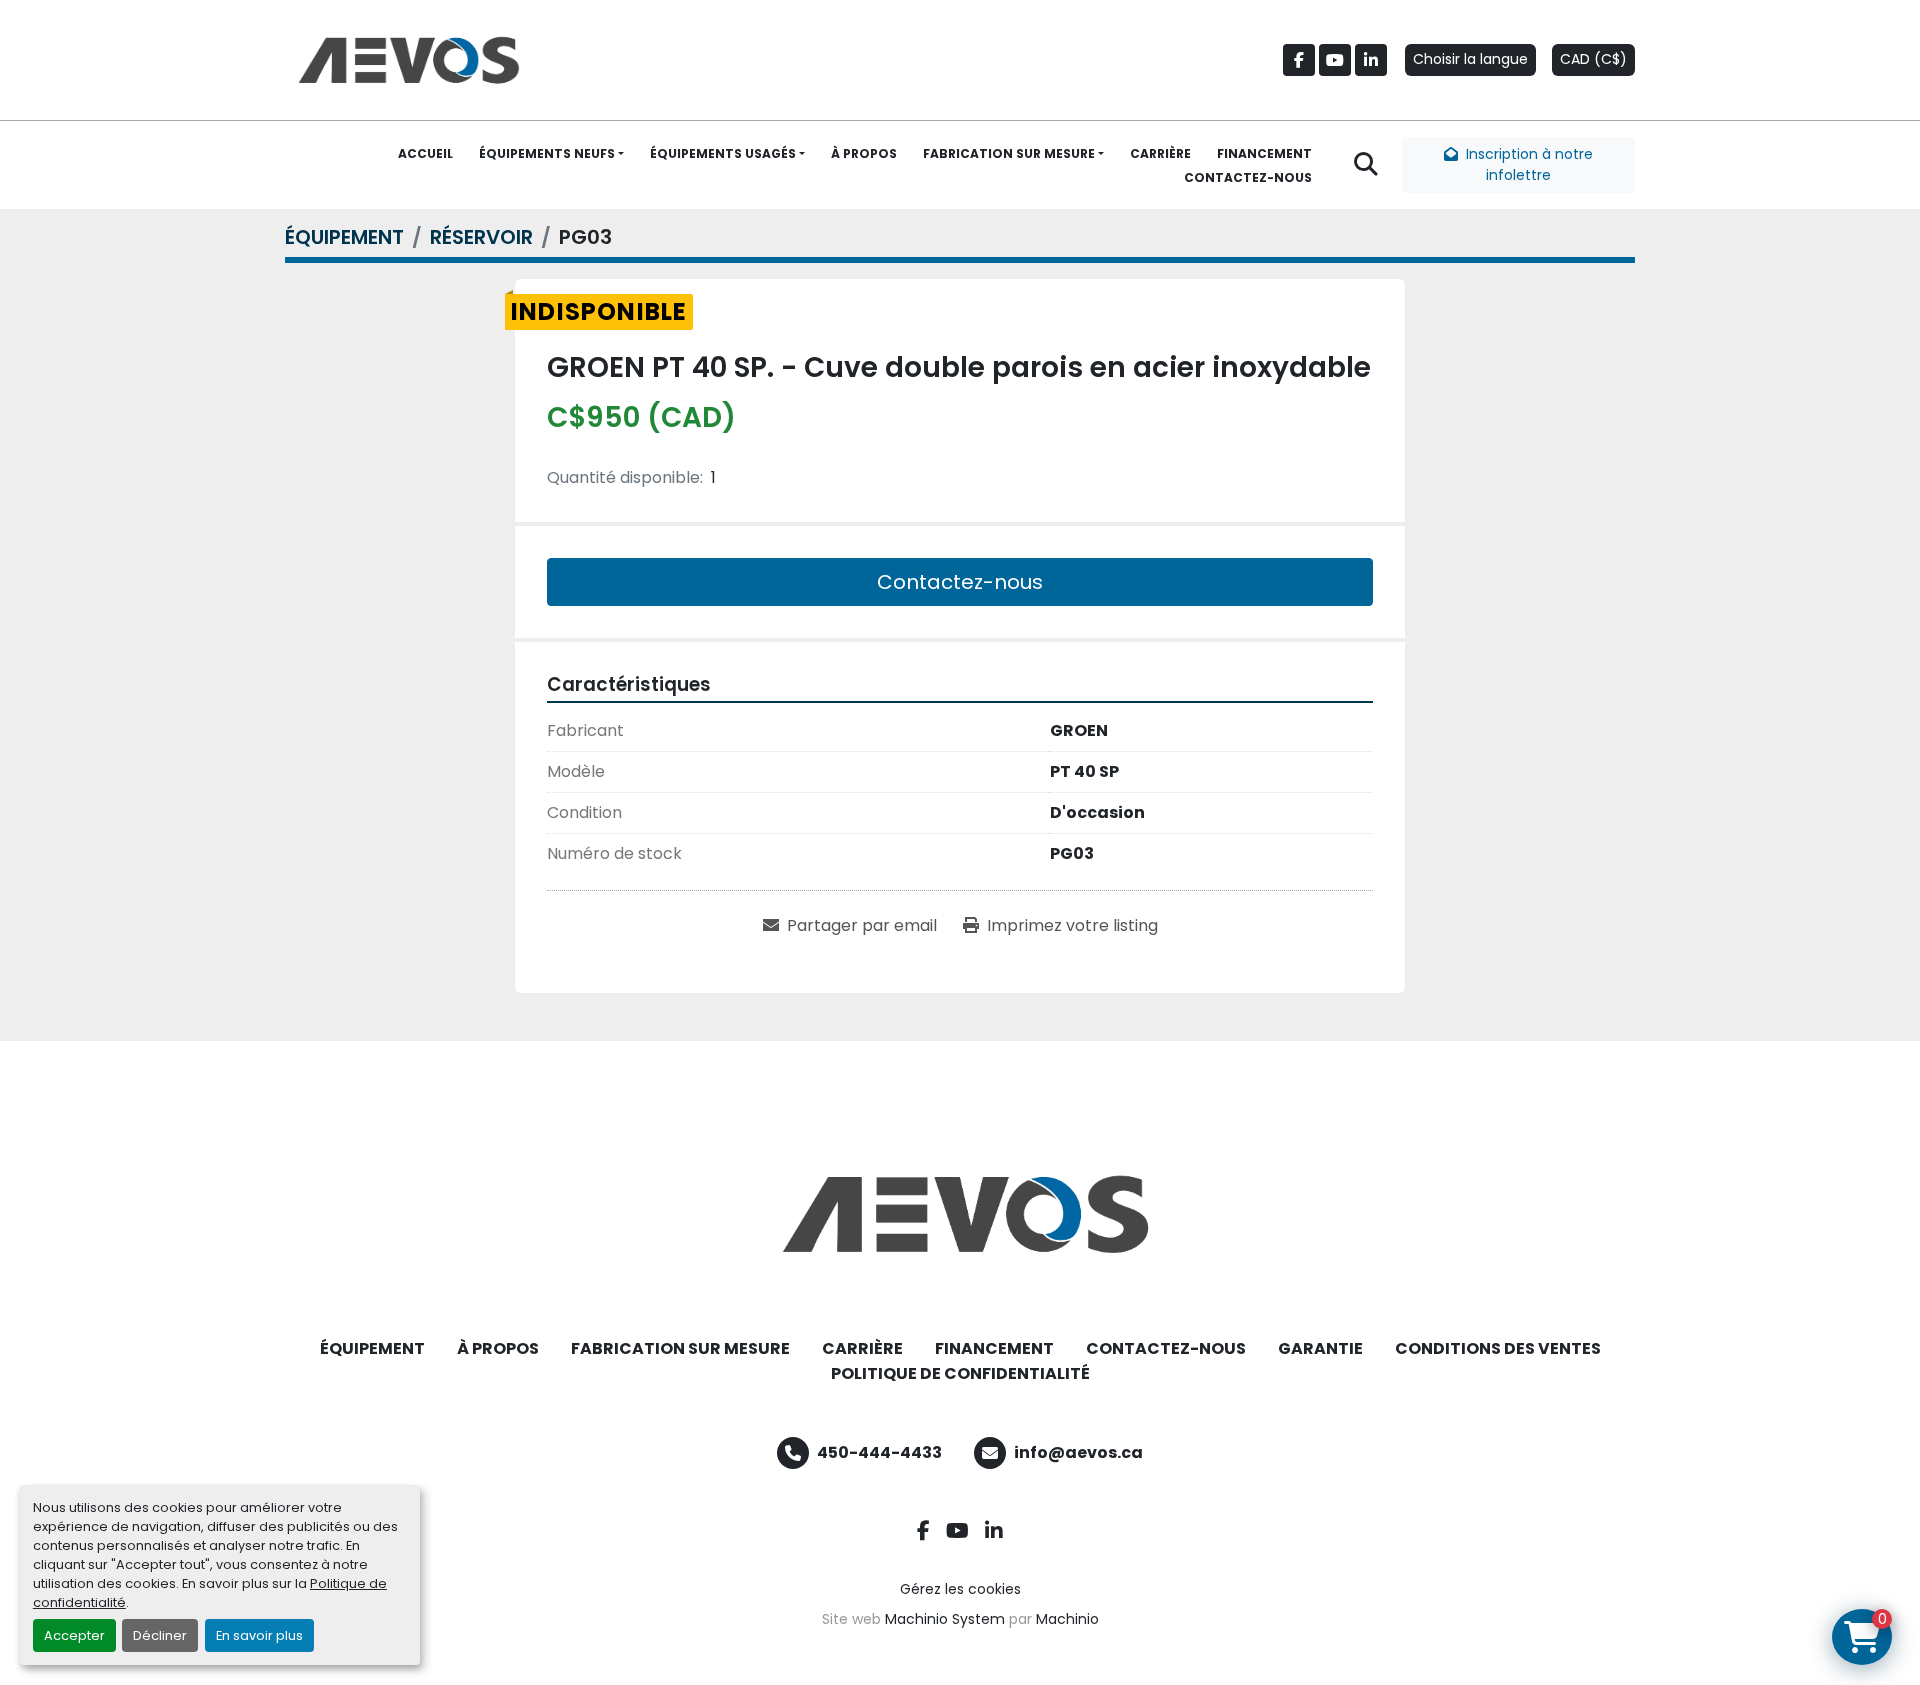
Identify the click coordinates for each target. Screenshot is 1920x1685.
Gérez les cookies (960, 1589)
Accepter (74, 1635)
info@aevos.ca (1078, 1452)
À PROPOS (864, 153)
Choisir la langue (1470, 59)
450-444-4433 (879, 1452)
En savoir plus (259, 1635)
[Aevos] (960, 1214)
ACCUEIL (425, 153)
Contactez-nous (960, 582)
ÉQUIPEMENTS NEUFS (547, 153)
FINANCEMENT (1264, 153)
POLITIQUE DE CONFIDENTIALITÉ (960, 1373)
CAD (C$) (1593, 59)
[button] (551, 154)
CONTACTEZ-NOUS (1248, 177)
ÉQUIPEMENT (372, 1348)
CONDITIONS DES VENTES (1498, 1348)
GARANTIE (1320, 1348)
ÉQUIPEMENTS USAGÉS (723, 153)
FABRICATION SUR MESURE (1009, 153)
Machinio (1067, 1619)
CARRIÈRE (1160, 153)
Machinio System (945, 1619)
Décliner (160, 1635)
